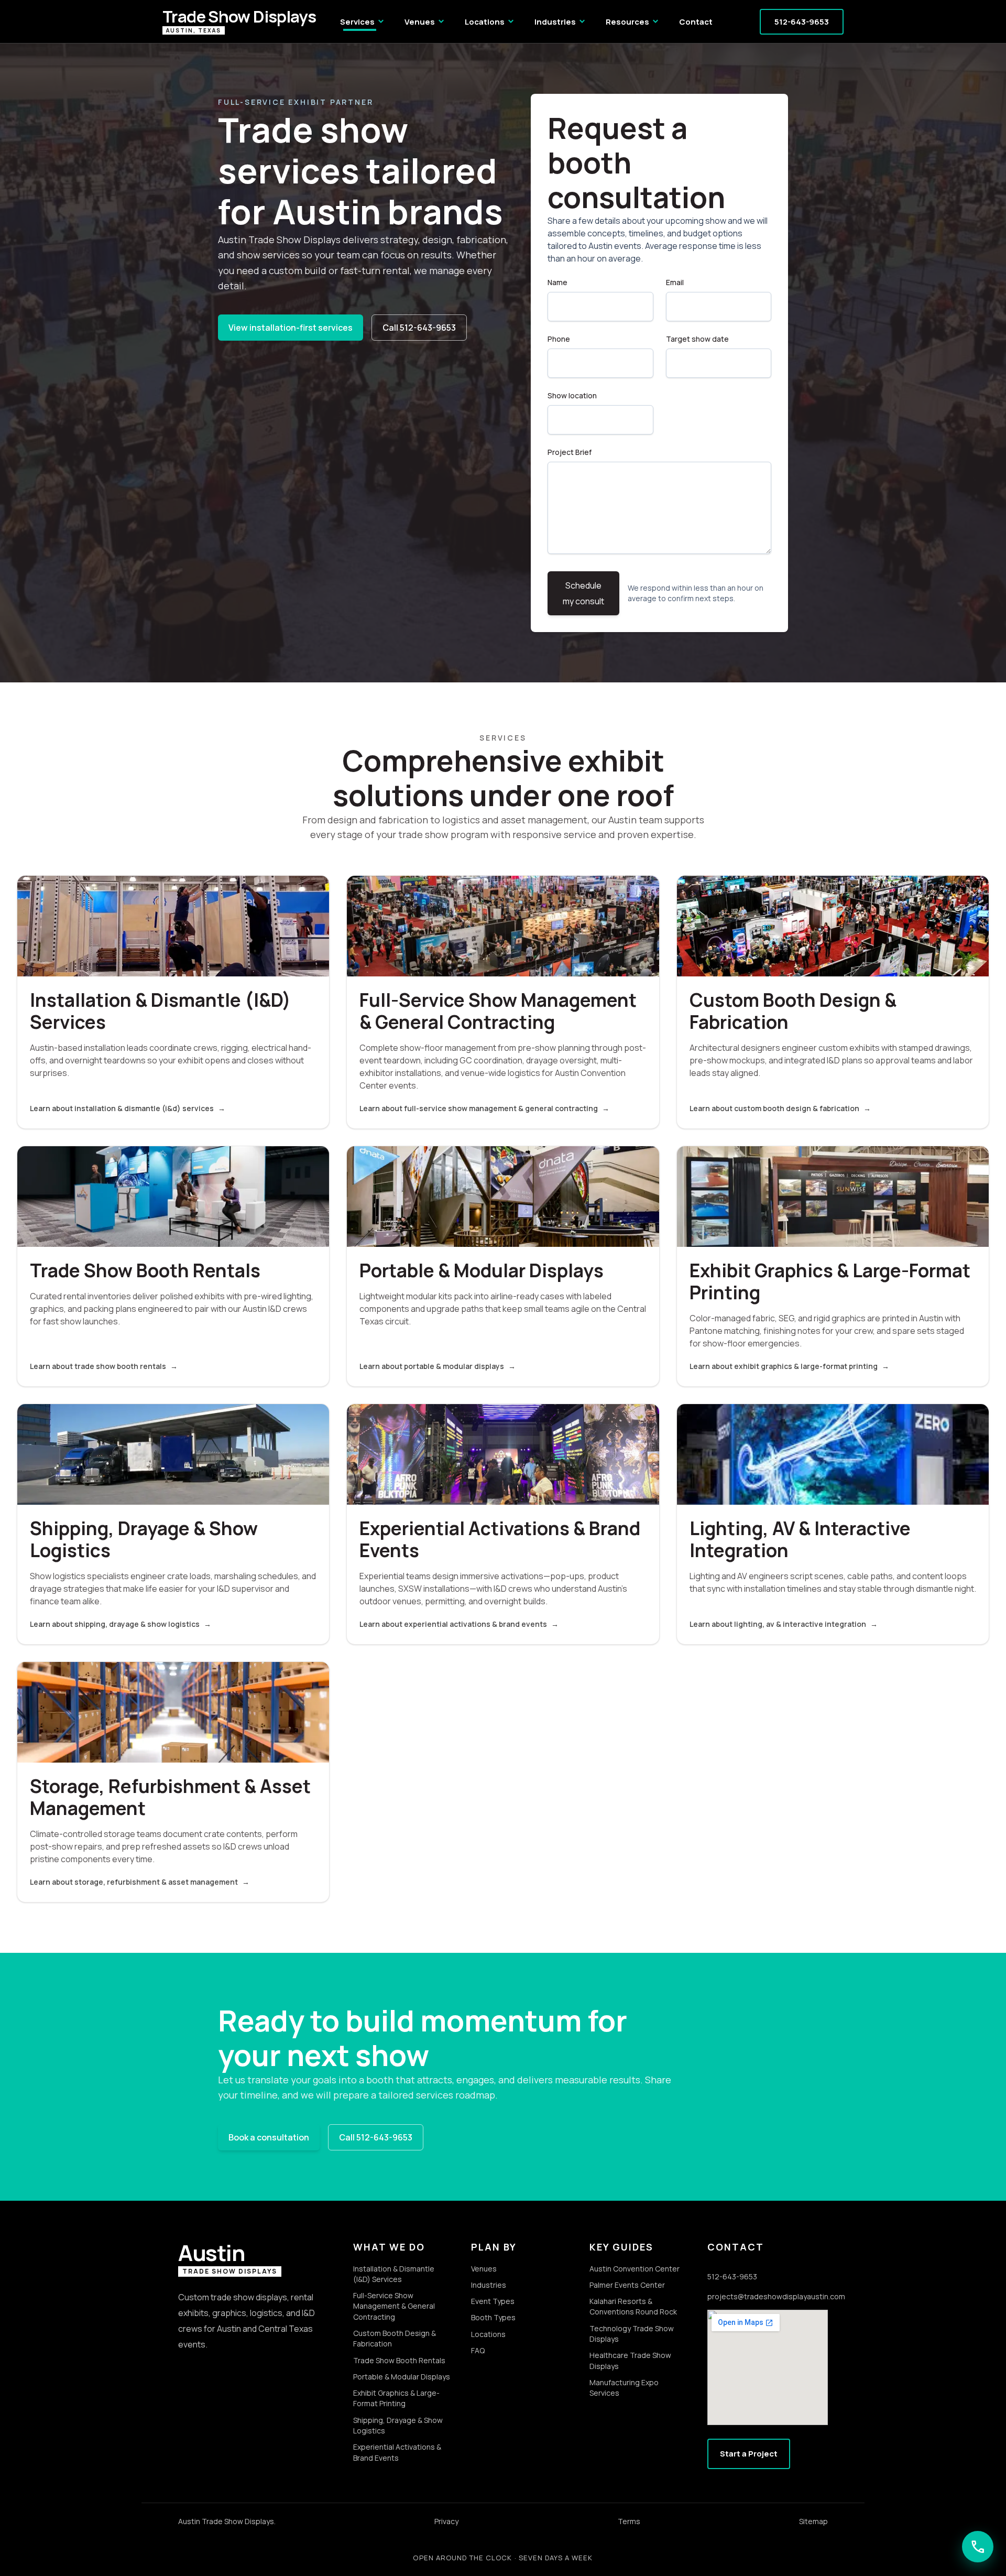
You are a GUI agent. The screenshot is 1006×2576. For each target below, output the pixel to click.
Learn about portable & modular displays (438, 1366)
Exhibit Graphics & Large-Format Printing (396, 2398)
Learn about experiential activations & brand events (459, 1624)
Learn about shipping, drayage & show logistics (121, 1624)
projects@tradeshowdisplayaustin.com (768, 2296)
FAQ (478, 2350)
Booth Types (493, 2317)
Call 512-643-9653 (419, 328)
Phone (559, 339)
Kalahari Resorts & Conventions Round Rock (633, 2306)
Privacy (446, 2521)
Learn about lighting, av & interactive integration (784, 1624)
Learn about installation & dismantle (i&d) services (128, 1108)
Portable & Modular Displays (402, 2377)
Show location (572, 395)
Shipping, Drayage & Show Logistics (398, 2425)
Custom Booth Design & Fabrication (395, 2338)
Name (557, 282)
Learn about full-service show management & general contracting (484, 1108)
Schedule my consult (583, 593)
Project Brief (570, 452)
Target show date (697, 339)
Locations (490, 21)
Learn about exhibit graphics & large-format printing (789, 1366)
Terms (629, 2521)
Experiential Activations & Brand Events (397, 2452)
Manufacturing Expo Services (624, 2388)
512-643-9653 (802, 22)
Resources (633, 21)
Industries (561, 21)
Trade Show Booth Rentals (399, 2360)
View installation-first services (291, 328)
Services (363, 21)
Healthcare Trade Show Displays (630, 2360)
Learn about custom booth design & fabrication (780, 1108)
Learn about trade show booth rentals (104, 1366)
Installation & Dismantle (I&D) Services (394, 2274)
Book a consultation (269, 2137)
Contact (696, 22)
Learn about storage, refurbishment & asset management (140, 1882)
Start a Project (749, 2454)
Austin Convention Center (635, 2269)
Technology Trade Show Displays (632, 2334)
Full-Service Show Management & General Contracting (394, 2306)
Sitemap (813, 2521)
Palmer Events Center (627, 2285)
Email (675, 282)
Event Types (493, 2301)
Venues (425, 21)
